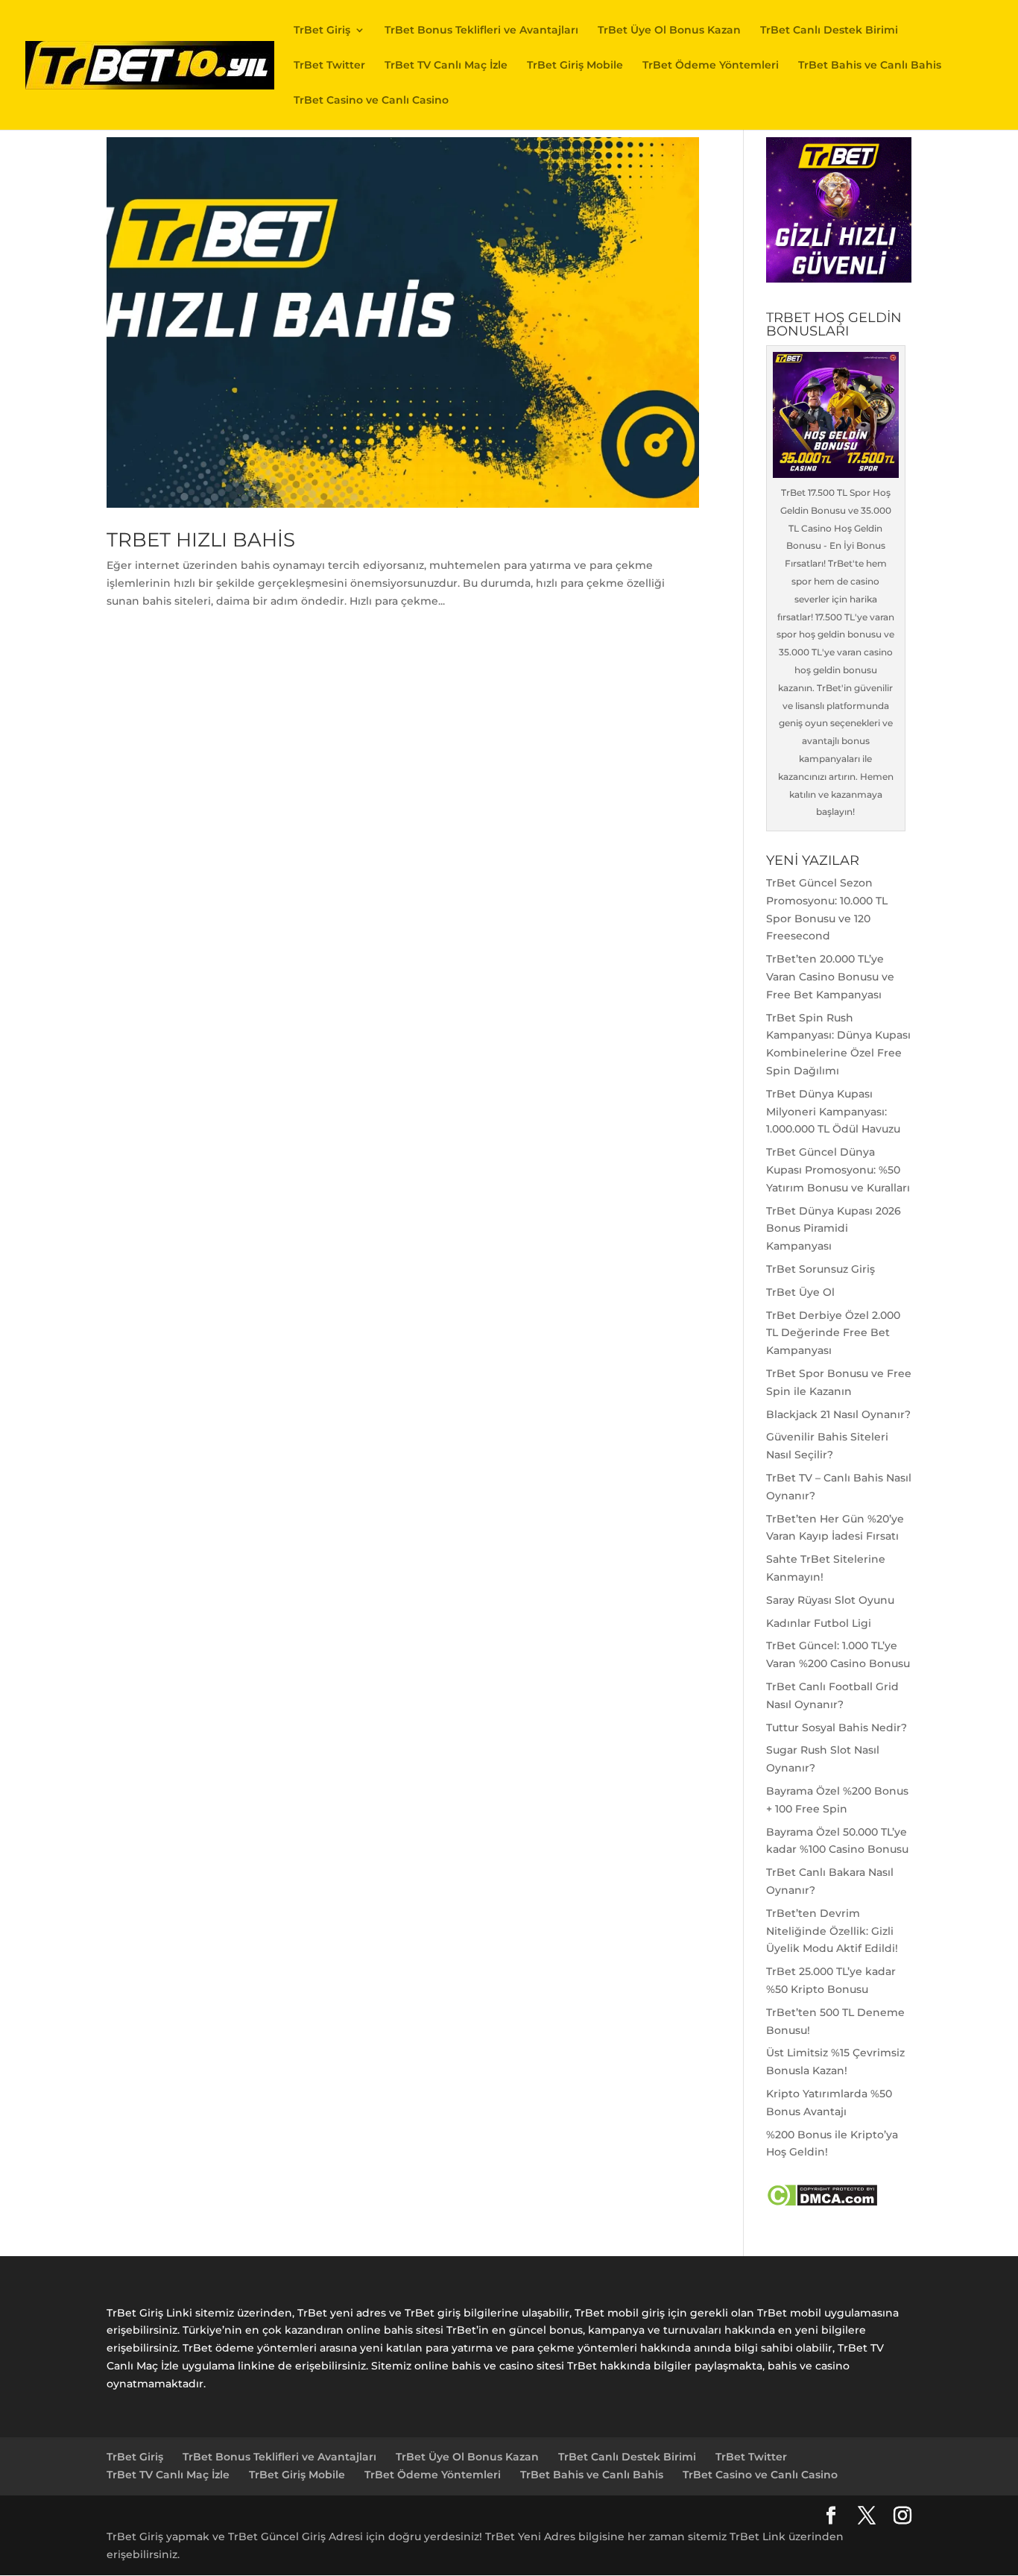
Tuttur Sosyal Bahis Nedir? (837, 1728)
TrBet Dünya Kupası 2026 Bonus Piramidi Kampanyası (834, 1229)
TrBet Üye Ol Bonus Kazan (669, 31)
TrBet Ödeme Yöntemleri (711, 66)
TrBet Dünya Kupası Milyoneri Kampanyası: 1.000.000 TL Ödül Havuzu (833, 1112)
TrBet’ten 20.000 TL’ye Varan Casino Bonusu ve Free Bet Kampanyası (830, 977)
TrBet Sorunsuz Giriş (821, 1269)
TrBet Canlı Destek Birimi (829, 31)
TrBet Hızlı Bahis (201, 540)
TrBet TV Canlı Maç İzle (446, 66)
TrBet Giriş (322, 31)
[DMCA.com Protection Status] (822, 2203)
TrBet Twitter (329, 66)
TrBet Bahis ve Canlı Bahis (870, 66)
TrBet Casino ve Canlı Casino (371, 101)
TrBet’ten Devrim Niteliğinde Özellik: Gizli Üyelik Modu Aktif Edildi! (832, 1931)
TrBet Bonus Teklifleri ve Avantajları (481, 31)
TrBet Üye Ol (800, 1292)
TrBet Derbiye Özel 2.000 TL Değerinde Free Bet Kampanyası (833, 1333)
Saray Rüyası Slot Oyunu (830, 1600)
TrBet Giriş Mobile (575, 66)
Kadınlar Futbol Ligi (819, 1623)
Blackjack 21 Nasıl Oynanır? (838, 1414)
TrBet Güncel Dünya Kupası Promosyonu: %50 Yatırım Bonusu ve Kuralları (838, 1170)
